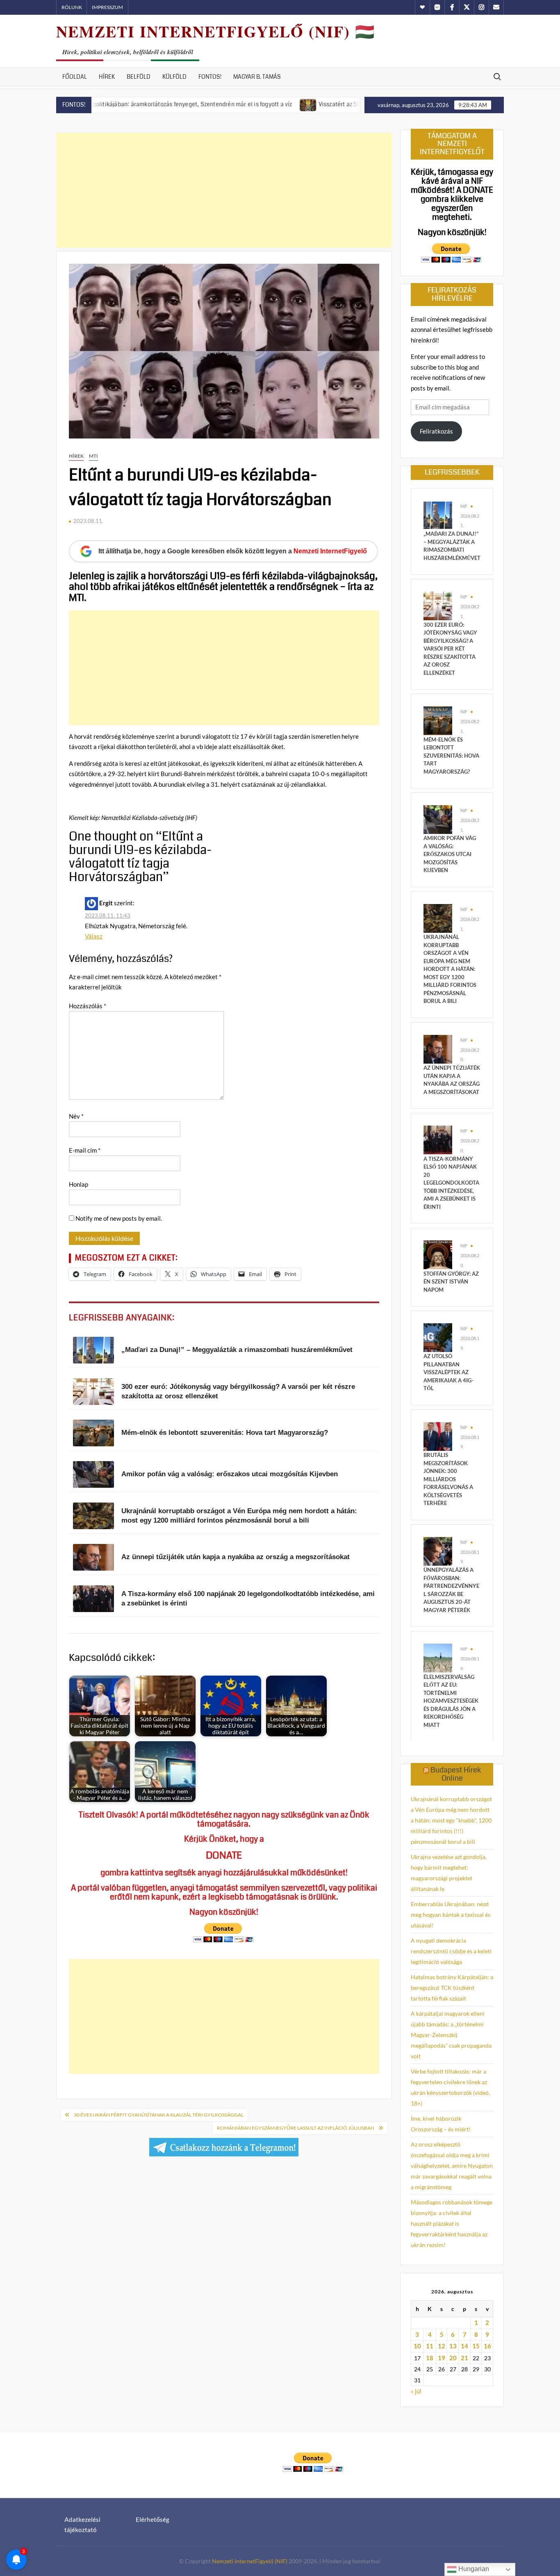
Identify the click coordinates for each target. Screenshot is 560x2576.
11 (430, 2346)
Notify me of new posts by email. (119, 1218)
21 (464, 2358)
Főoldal (75, 77)
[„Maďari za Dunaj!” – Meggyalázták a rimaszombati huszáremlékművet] (438, 514)
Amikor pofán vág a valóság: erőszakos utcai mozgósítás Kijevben (450, 854)
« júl (416, 2391)
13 (453, 2346)
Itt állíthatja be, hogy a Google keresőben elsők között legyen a (233, 551)
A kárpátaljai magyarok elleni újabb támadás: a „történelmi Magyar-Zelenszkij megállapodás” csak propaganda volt (451, 2035)
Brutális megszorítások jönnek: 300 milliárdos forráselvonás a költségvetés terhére (448, 1479)
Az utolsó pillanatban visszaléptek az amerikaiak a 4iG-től (448, 1372)
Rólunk (72, 7)
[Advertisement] (224, 190)
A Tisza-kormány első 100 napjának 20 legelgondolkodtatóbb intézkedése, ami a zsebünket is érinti (451, 1183)
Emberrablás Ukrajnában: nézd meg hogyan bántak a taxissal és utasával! (451, 1915)
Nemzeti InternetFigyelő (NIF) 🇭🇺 (216, 31)
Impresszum (107, 7)
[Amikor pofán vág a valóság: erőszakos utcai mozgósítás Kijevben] (438, 819)
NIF (464, 506)
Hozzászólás (88, 1006)
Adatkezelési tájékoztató (82, 2525)
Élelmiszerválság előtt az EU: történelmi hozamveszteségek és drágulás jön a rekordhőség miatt (451, 1701)
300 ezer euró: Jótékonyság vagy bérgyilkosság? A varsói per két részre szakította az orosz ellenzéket (450, 649)
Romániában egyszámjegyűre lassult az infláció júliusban (296, 2128)
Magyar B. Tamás (257, 77)
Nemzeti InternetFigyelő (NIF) (250, 2561)
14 (464, 2346)
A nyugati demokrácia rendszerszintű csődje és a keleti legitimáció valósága (451, 1951)
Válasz (94, 936)
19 (442, 2358)
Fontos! (210, 77)
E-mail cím (85, 1150)
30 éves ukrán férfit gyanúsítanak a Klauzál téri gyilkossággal (159, 2115)
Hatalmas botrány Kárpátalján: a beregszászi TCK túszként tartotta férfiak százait (452, 1988)
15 (476, 2346)
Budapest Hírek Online (456, 1774)
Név (76, 1116)
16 (487, 2346)
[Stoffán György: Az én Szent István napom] (438, 1254)
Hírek (107, 77)
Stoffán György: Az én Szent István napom (451, 1282)
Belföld (139, 77)
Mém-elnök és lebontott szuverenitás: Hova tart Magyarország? (451, 756)
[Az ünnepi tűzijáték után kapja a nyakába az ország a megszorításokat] (438, 1048)
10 (417, 2346)
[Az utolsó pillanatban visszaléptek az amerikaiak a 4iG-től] (438, 1337)
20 (453, 2358)
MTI (93, 456)
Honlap (79, 1184)
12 (442, 2346)
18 (430, 2358)
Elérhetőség (153, 2519)
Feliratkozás (436, 431)
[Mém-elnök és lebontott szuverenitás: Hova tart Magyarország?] (438, 720)
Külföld (174, 77)
